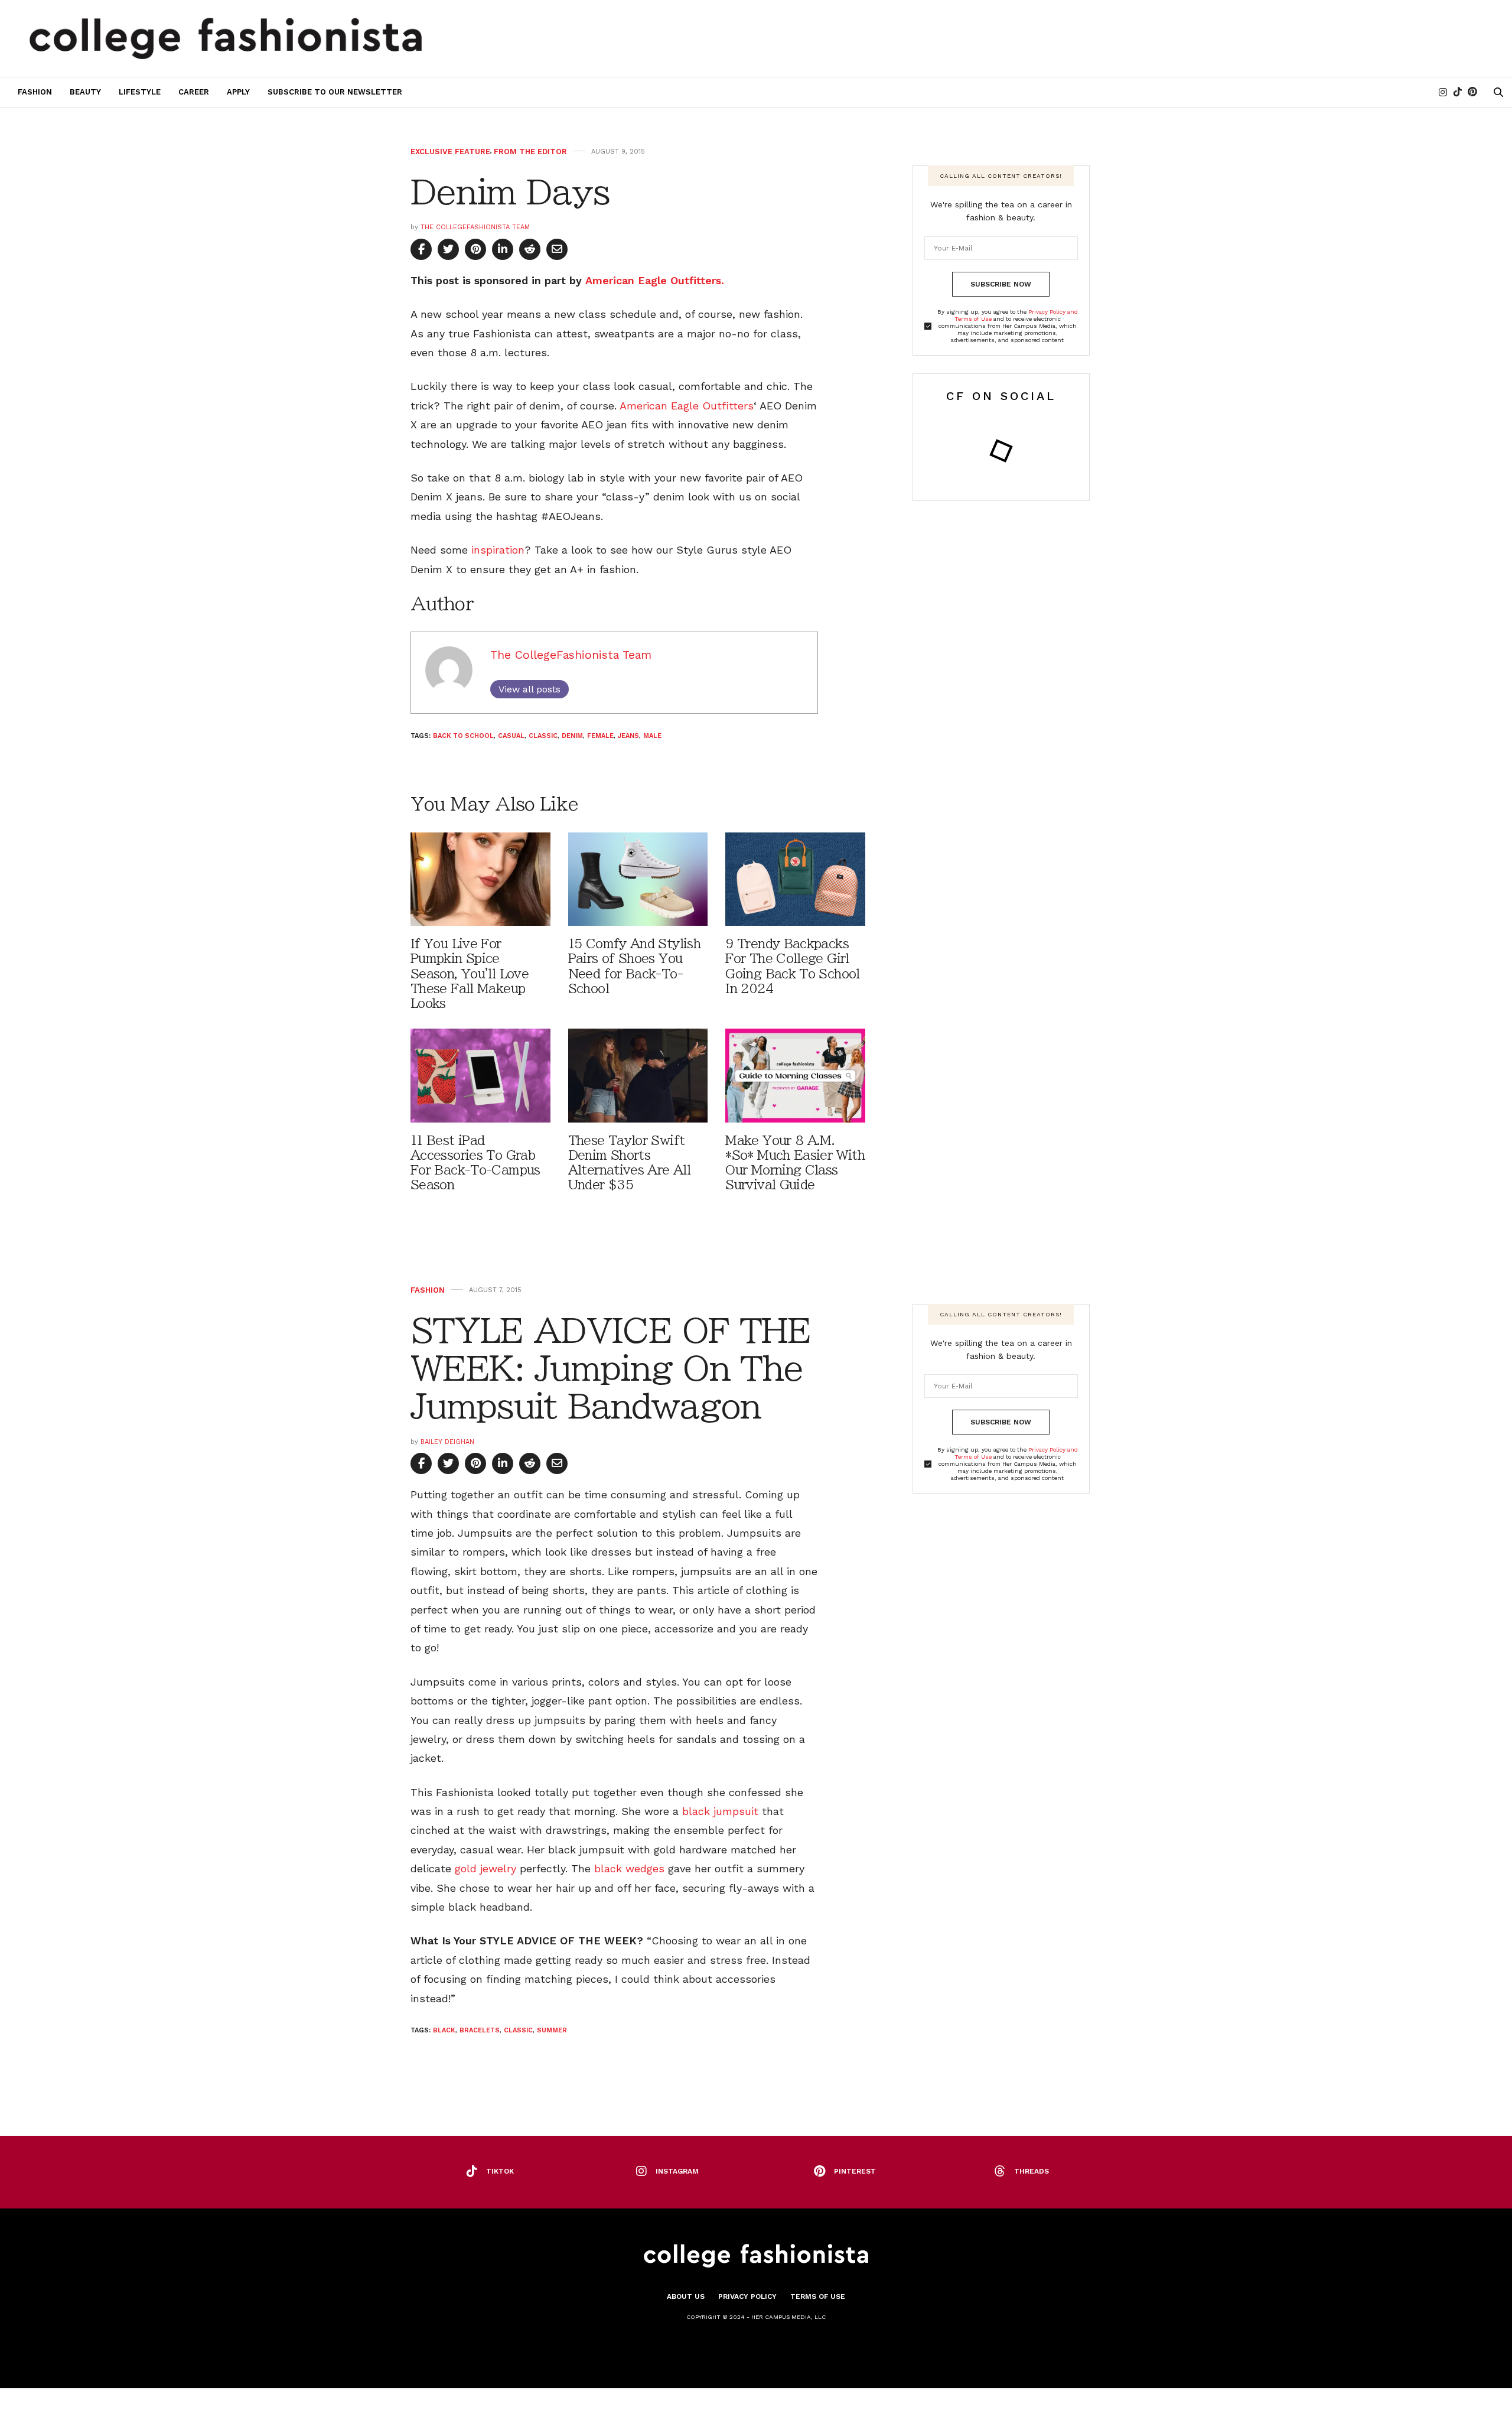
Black (444, 2030)
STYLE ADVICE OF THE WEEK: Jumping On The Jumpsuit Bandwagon (610, 1369)
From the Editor (530, 152)
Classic (543, 736)
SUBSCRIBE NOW (1001, 284)
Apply (238, 92)
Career (194, 92)
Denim (572, 736)
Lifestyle (140, 92)
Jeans (628, 736)
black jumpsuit (720, 1811)
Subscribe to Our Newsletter (335, 92)
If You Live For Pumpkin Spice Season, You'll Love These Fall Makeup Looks (470, 974)
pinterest (855, 2171)
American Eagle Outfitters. (655, 280)
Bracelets (480, 2030)
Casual (511, 736)
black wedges (629, 1868)
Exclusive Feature (450, 152)
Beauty (85, 92)
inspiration (498, 550)
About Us (686, 2296)
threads (1032, 2171)
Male (652, 736)
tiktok (500, 2171)
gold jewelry (485, 1868)
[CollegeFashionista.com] (226, 38)
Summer (552, 2030)
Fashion (35, 92)
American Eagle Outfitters (687, 406)
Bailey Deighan (447, 1442)
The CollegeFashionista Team (475, 227)
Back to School (463, 736)
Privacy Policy (747, 2296)
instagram (677, 2171)
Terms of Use (818, 2296)
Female (600, 736)
